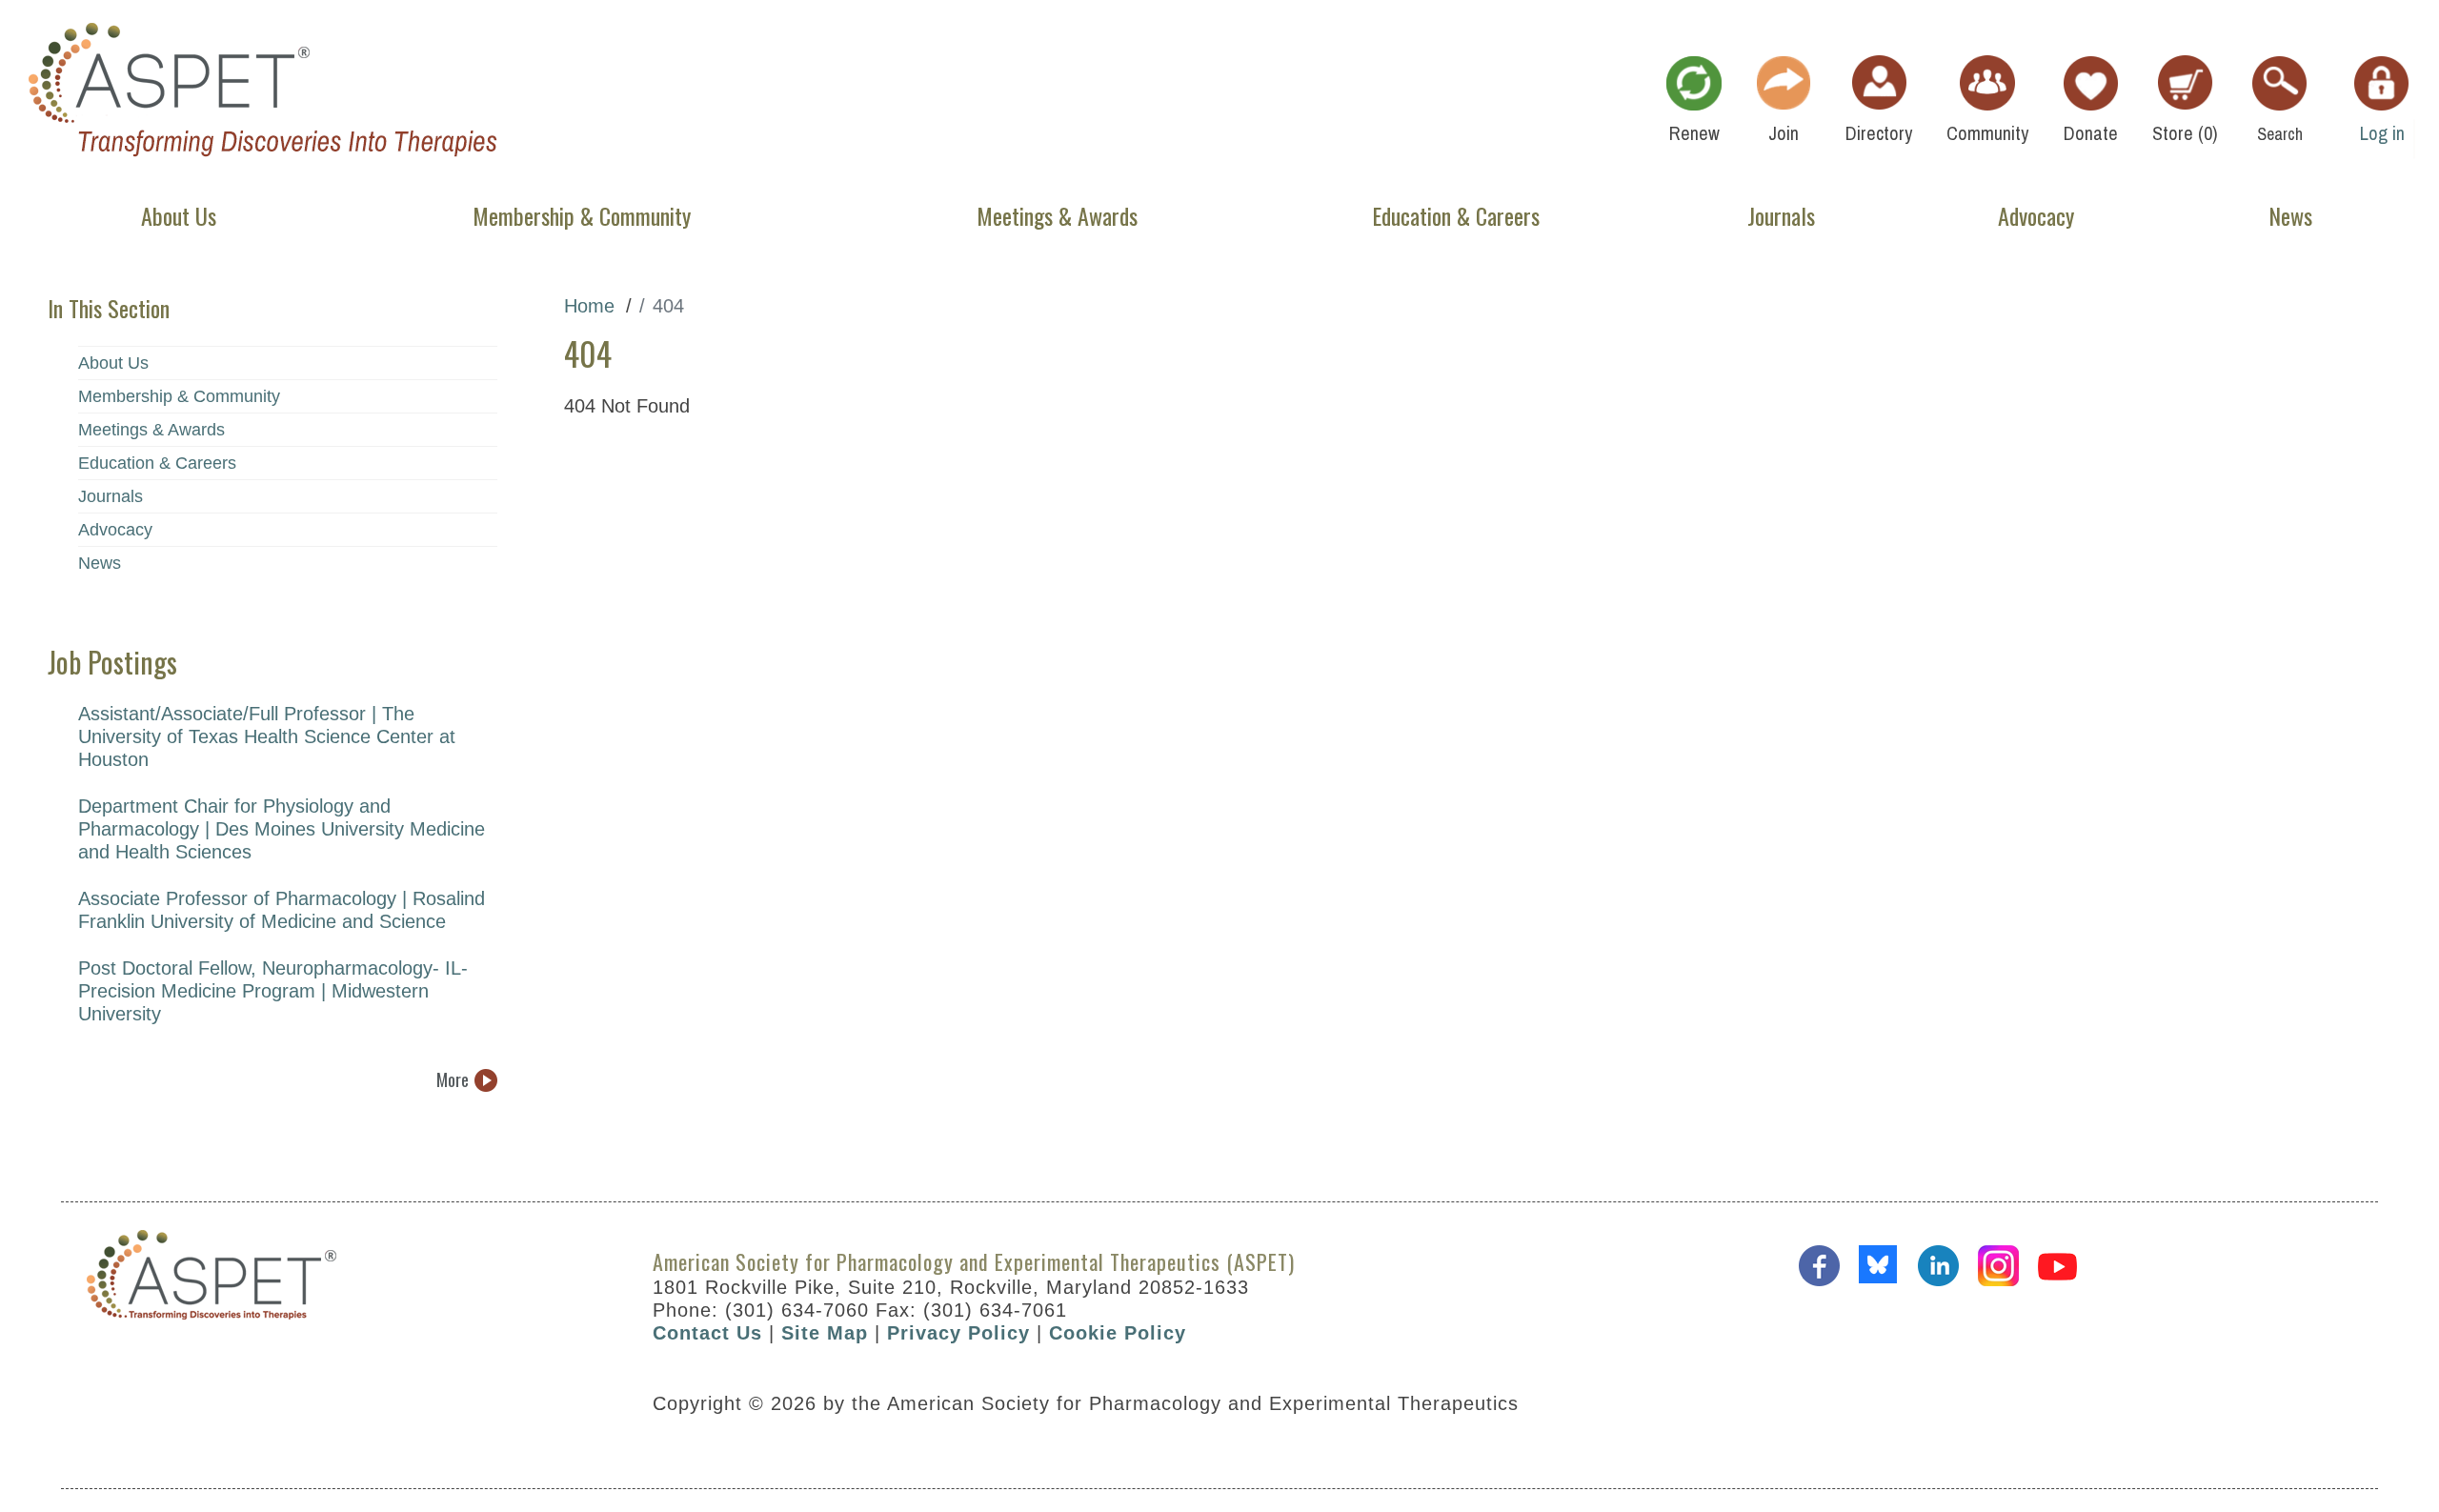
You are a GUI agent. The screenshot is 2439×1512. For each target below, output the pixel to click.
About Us (113, 363)
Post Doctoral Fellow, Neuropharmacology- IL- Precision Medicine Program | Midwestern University (273, 991)
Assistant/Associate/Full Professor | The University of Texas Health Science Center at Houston (267, 736)
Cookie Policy (1118, 1333)
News (100, 563)
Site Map (825, 1333)
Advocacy (115, 530)
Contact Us (707, 1333)
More (453, 1080)
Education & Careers (157, 463)
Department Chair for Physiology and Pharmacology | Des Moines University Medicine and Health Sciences (282, 829)
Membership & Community (179, 396)
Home (589, 306)
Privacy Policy (958, 1333)
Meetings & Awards (151, 430)
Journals (111, 496)
